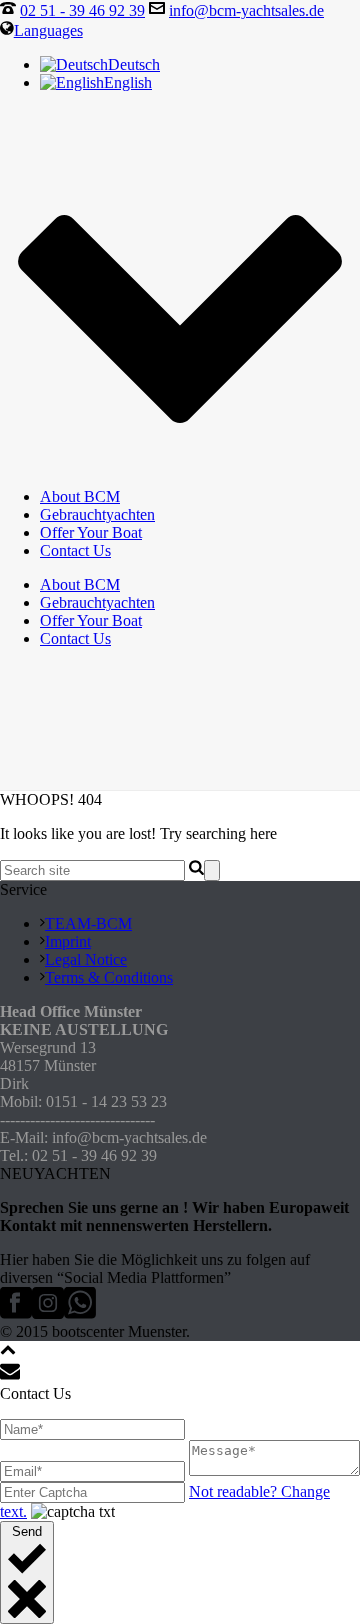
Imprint (68, 941)
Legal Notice (86, 959)
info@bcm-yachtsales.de (246, 10)
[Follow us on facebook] (16, 1313)
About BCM (80, 496)
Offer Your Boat (91, 532)
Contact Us (75, 550)
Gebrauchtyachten (97, 514)
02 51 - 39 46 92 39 (82, 10)
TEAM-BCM (88, 923)
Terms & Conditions (109, 977)
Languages (48, 30)
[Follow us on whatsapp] (80, 1313)
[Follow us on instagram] (48, 1313)
